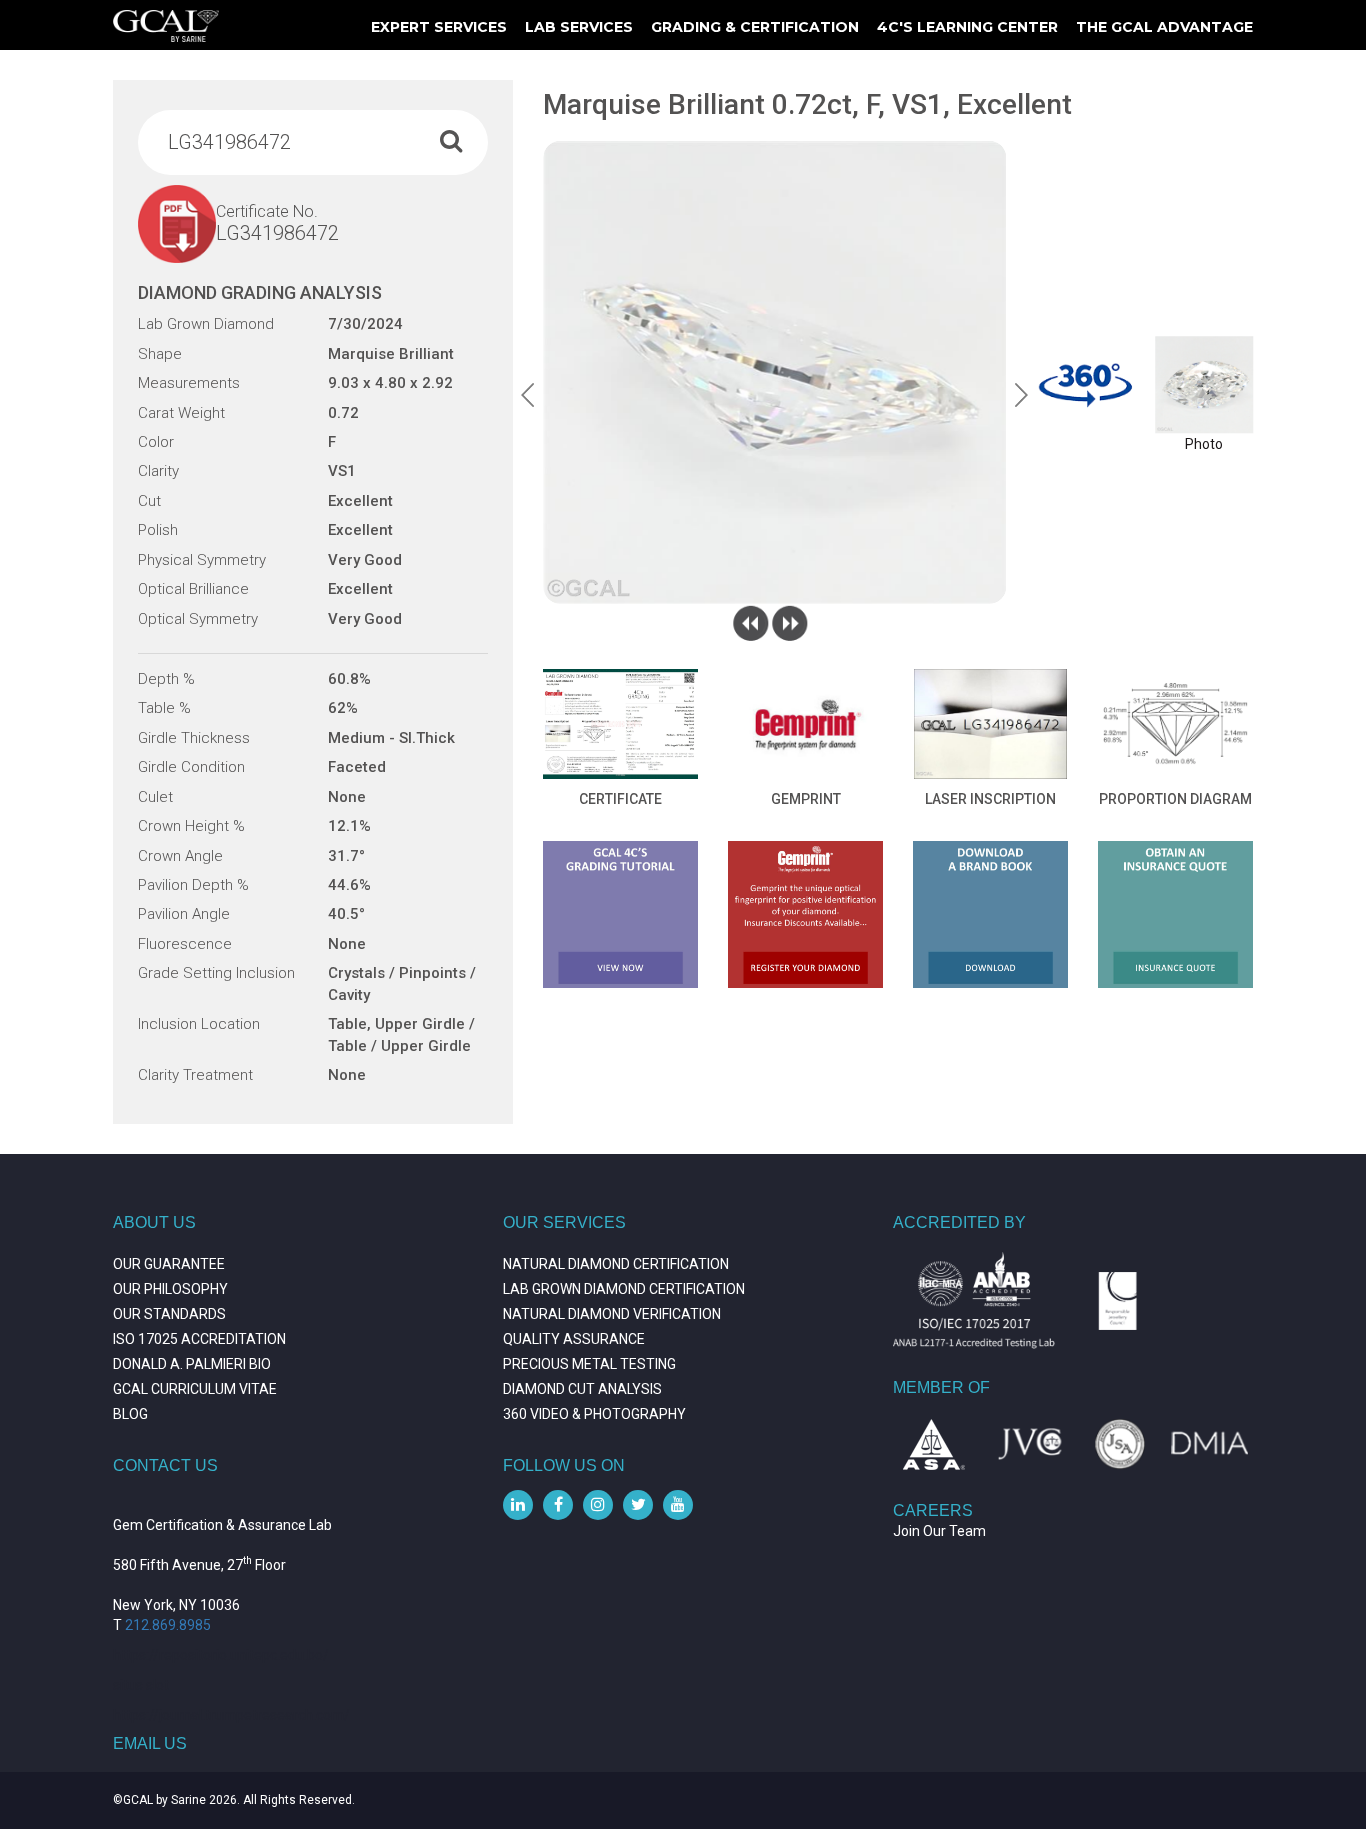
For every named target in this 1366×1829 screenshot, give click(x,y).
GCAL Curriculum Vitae (195, 1389)
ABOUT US (154, 1222)
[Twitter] (638, 1505)
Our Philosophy (170, 1289)
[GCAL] (166, 26)
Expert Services (439, 27)
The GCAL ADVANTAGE (1164, 27)
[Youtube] (678, 1505)
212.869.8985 (168, 1625)
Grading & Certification (755, 27)
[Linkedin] (518, 1505)
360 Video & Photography (594, 1414)
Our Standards (169, 1314)
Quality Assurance (574, 1339)
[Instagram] (598, 1505)
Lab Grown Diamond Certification (624, 1289)
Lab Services (579, 27)
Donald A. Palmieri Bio (192, 1364)
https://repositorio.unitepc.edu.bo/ (221, 1655)
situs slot (141, 1685)
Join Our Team (939, 1531)
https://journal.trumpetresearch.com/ (231, 1715)
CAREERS (933, 1510)
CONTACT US (165, 1465)
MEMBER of (941, 1387)
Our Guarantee (169, 1264)
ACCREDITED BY (959, 1222)
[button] (528, 395)
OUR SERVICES (564, 1222)
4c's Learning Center (967, 27)
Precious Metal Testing (589, 1364)
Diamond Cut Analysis (582, 1389)
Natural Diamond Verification (612, 1314)
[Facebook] (558, 1505)
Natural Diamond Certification (616, 1264)
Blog (130, 1414)
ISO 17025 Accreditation (199, 1339)
